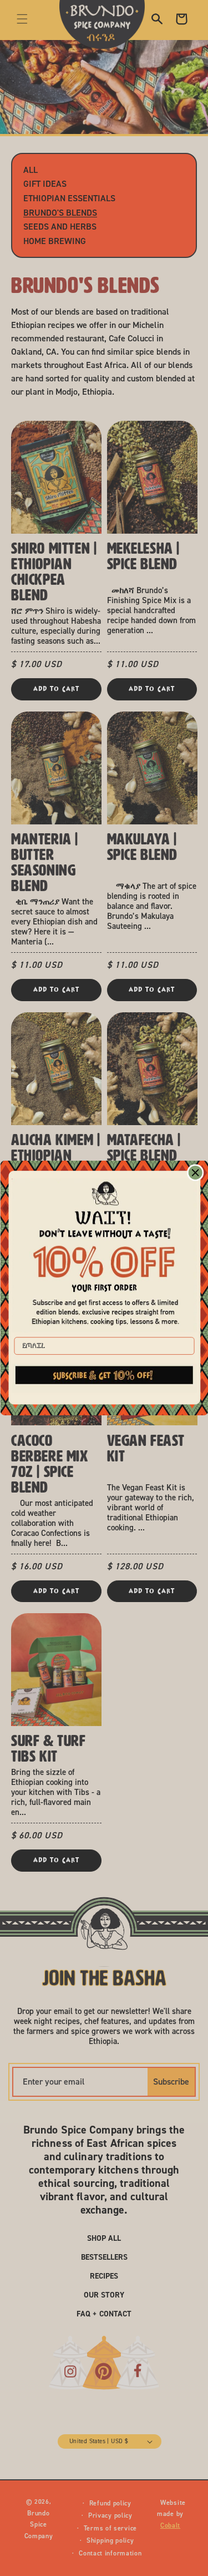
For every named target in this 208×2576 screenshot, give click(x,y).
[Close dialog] (195, 1173)
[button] (104, 1378)
